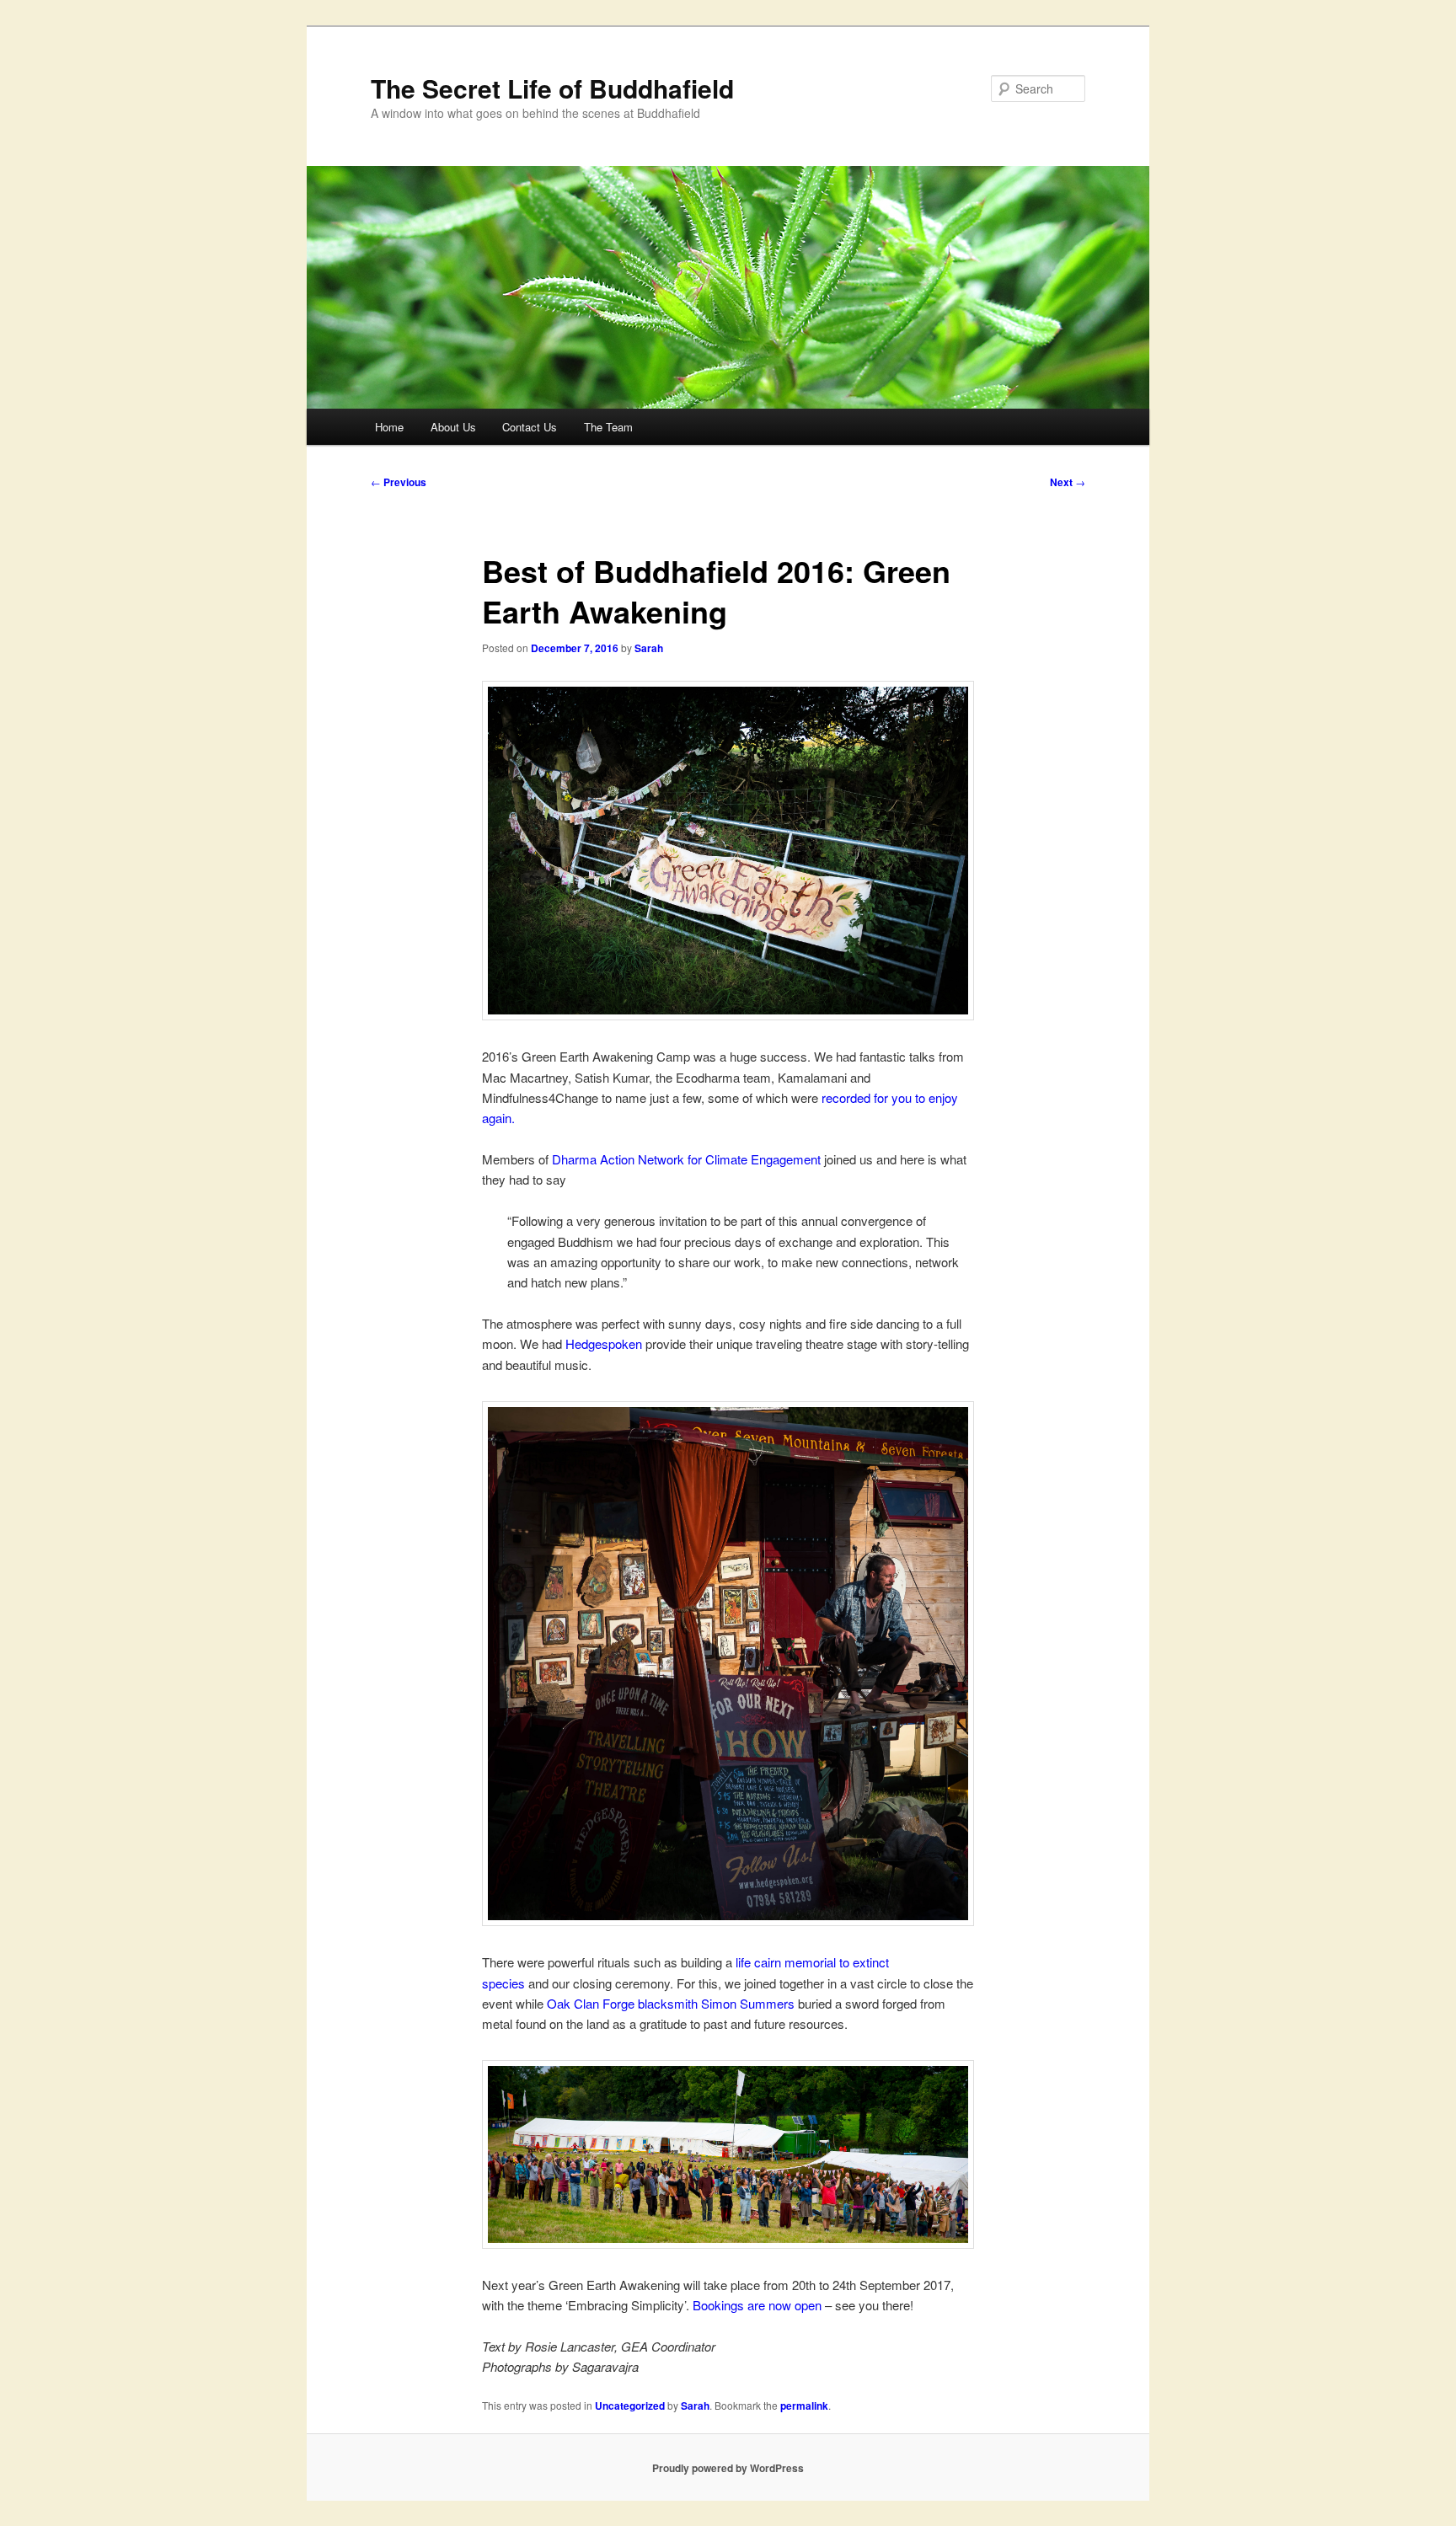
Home (389, 427)
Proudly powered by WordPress (728, 2468)
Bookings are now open (757, 2305)
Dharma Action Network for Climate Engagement (686, 1159)
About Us (453, 427)
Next (1068, 482)
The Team (608, 427)
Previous (399, 482)
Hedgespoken (604, 1343)
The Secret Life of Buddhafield (552, 88)
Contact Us (530, 427)
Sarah (649, 648)
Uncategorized (630, 2406)
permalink (804, 2406)
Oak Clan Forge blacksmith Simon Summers (671, 2003)
